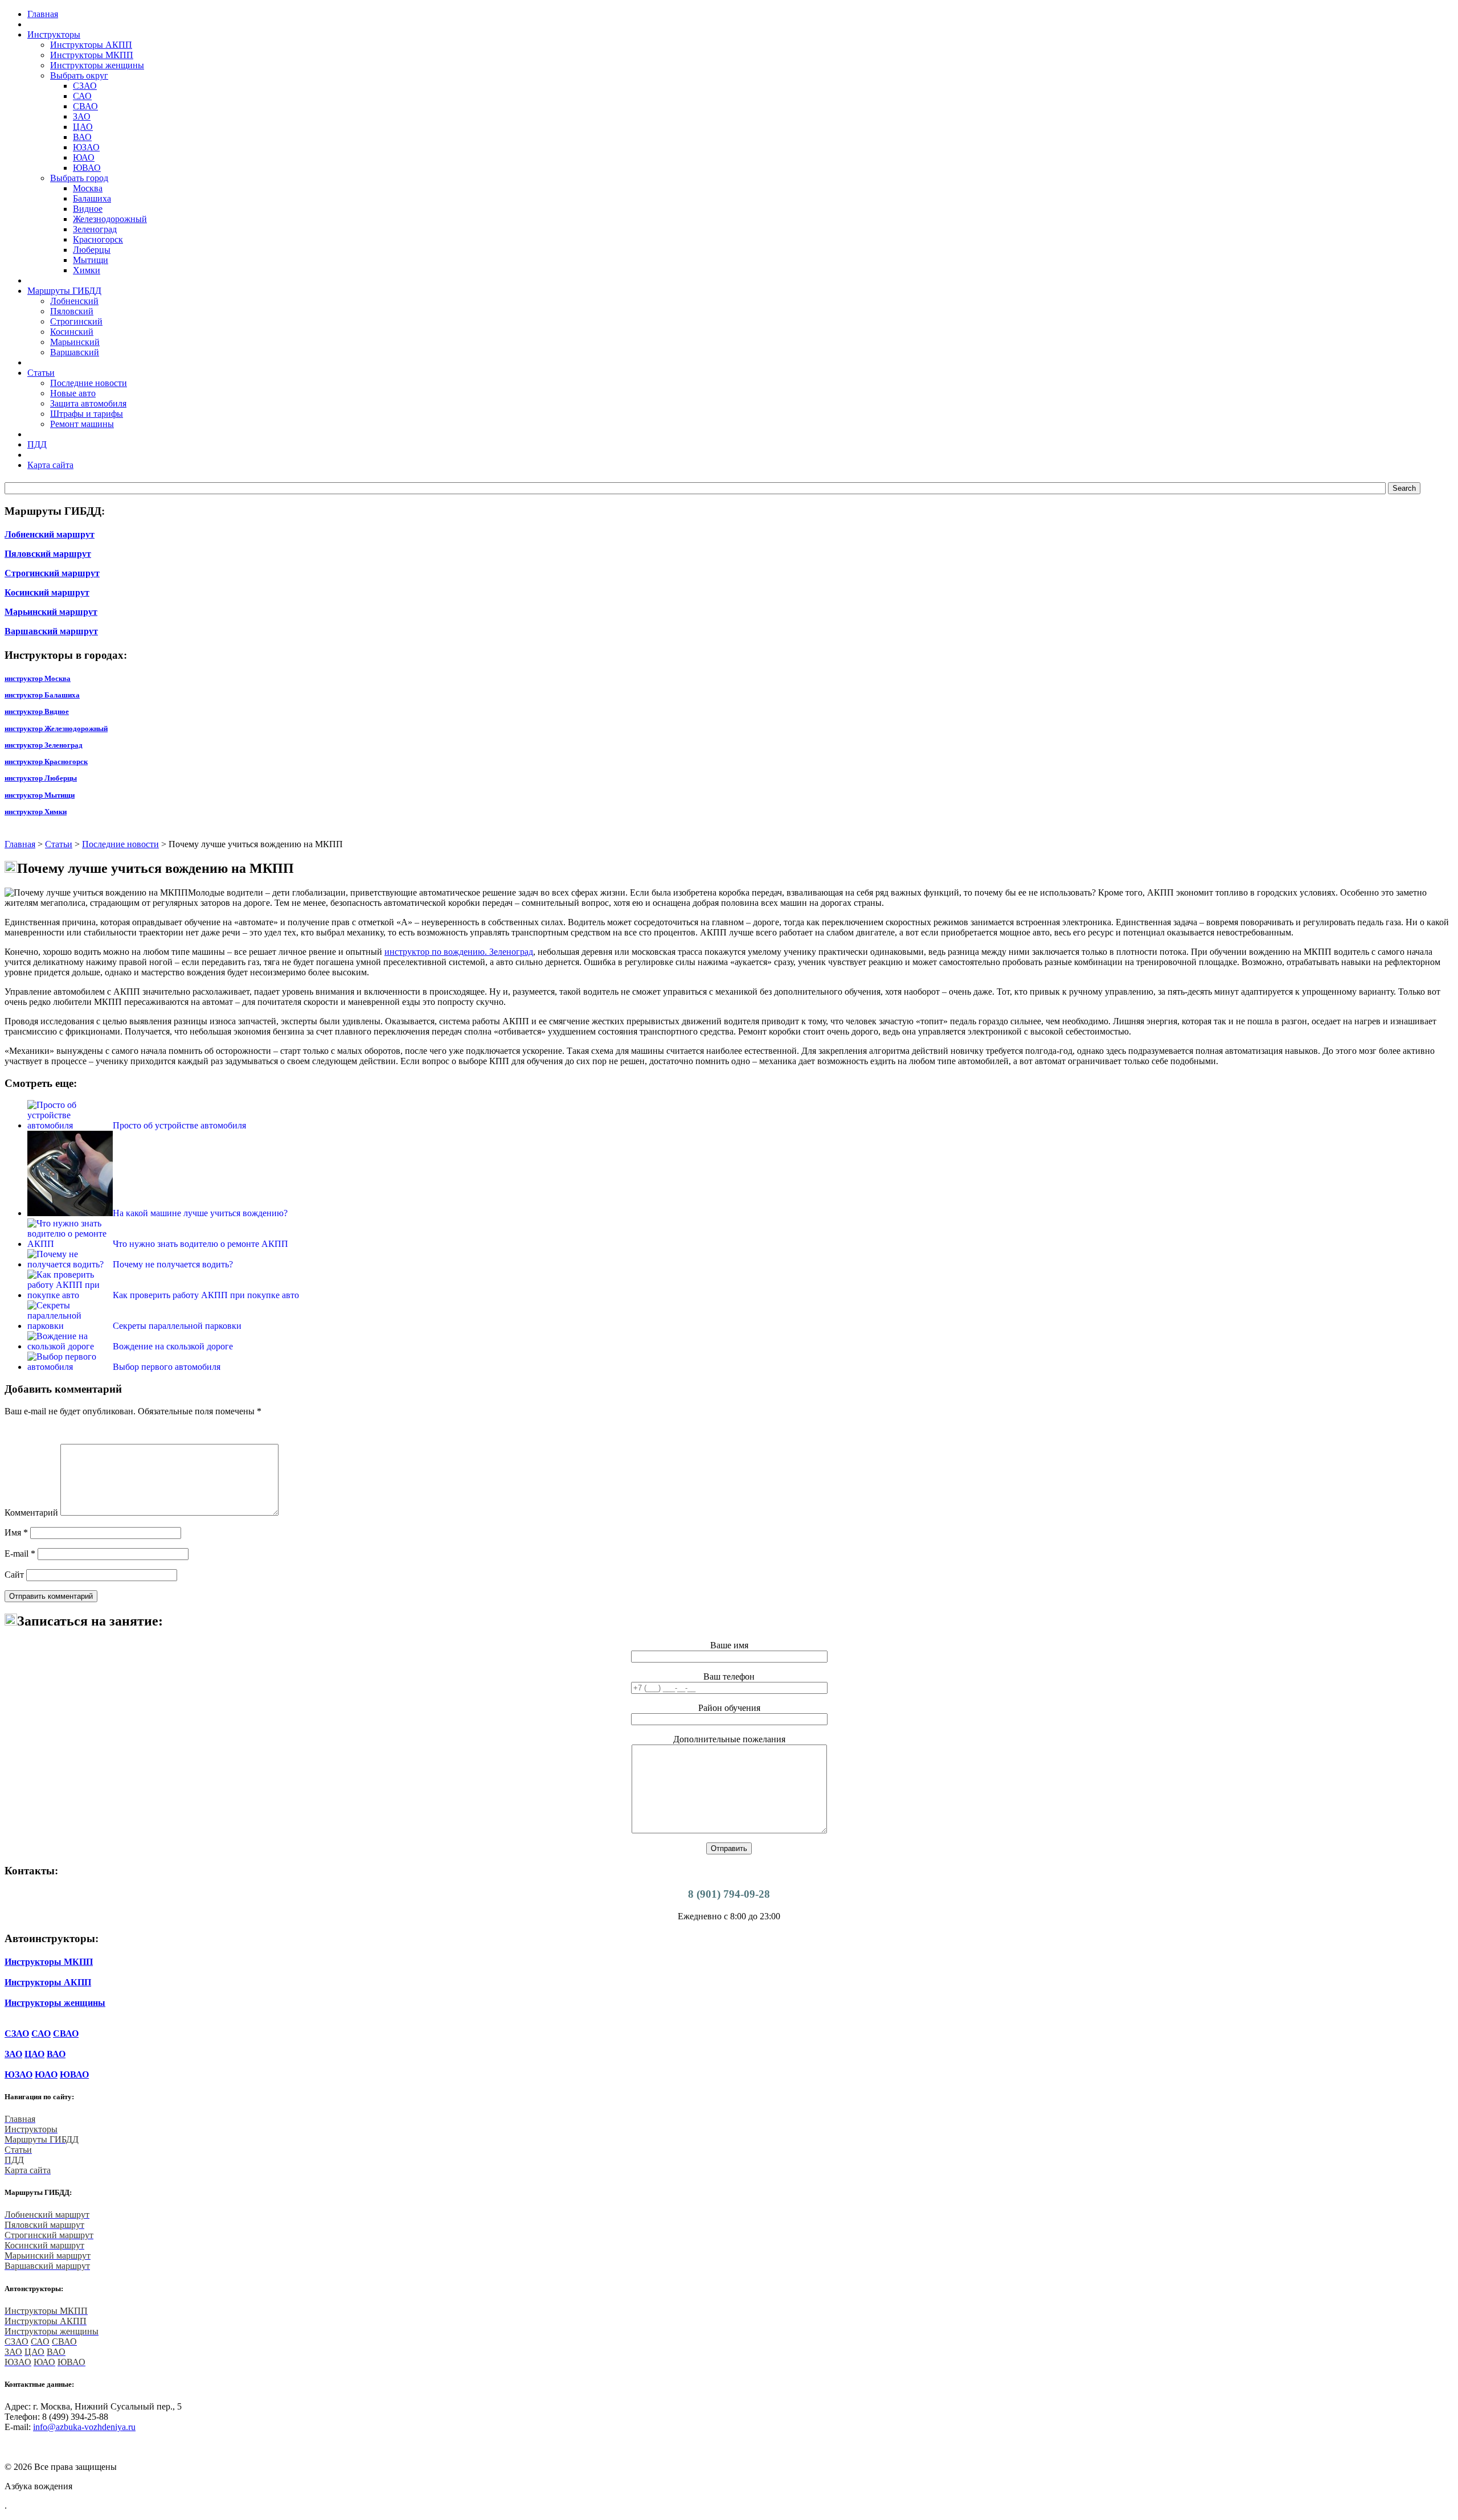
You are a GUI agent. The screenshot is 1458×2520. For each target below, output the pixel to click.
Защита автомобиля (88, 403)
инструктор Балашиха (42, 695)
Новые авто (73, 393)
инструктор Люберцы (41, 778)
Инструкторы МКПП (92, 55)
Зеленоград (95, 229)
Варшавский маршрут (51, 631)
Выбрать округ (79, 75)
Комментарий (31, 1513)
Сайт (14, 1575)
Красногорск (98, 239)
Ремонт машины (82, 424)
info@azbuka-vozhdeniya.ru (84, 2427)
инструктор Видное (37, 711)
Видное (88, 209)
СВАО (85, 106)
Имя (16, 1532)
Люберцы (92, 250)
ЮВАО (87, 168)
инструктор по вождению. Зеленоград (459, 952)
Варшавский (75, 352)
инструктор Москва (38, 678)
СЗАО (85, 86)
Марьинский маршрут (51, 612)
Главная (20, 844)
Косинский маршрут (47, 592)
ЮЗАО (86, 147)
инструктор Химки (36, 812)
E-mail (20, 1554)
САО (82, 96)
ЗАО (82, 116)
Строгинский (76, 321)
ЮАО (84, 157)
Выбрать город (79, 178)
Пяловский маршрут (48, 554)
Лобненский (74, 301)
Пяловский (72, 311)
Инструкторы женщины (97, 65)
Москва (88, 188)
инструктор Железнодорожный (56, 728)
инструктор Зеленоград (44, 745)
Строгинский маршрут (52, 573)
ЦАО (83, 127)
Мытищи (91, 260)
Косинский (72, 332)
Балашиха (92, 198)
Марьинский (75, 342)
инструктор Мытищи (40, 795)
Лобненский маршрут (50, 534)
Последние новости (89, 383)
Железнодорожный (110, 219)
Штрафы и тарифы (87, 414)
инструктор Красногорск (46, 762)
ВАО (82, 137)
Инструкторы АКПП (91, 45)
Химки (87, 270)
